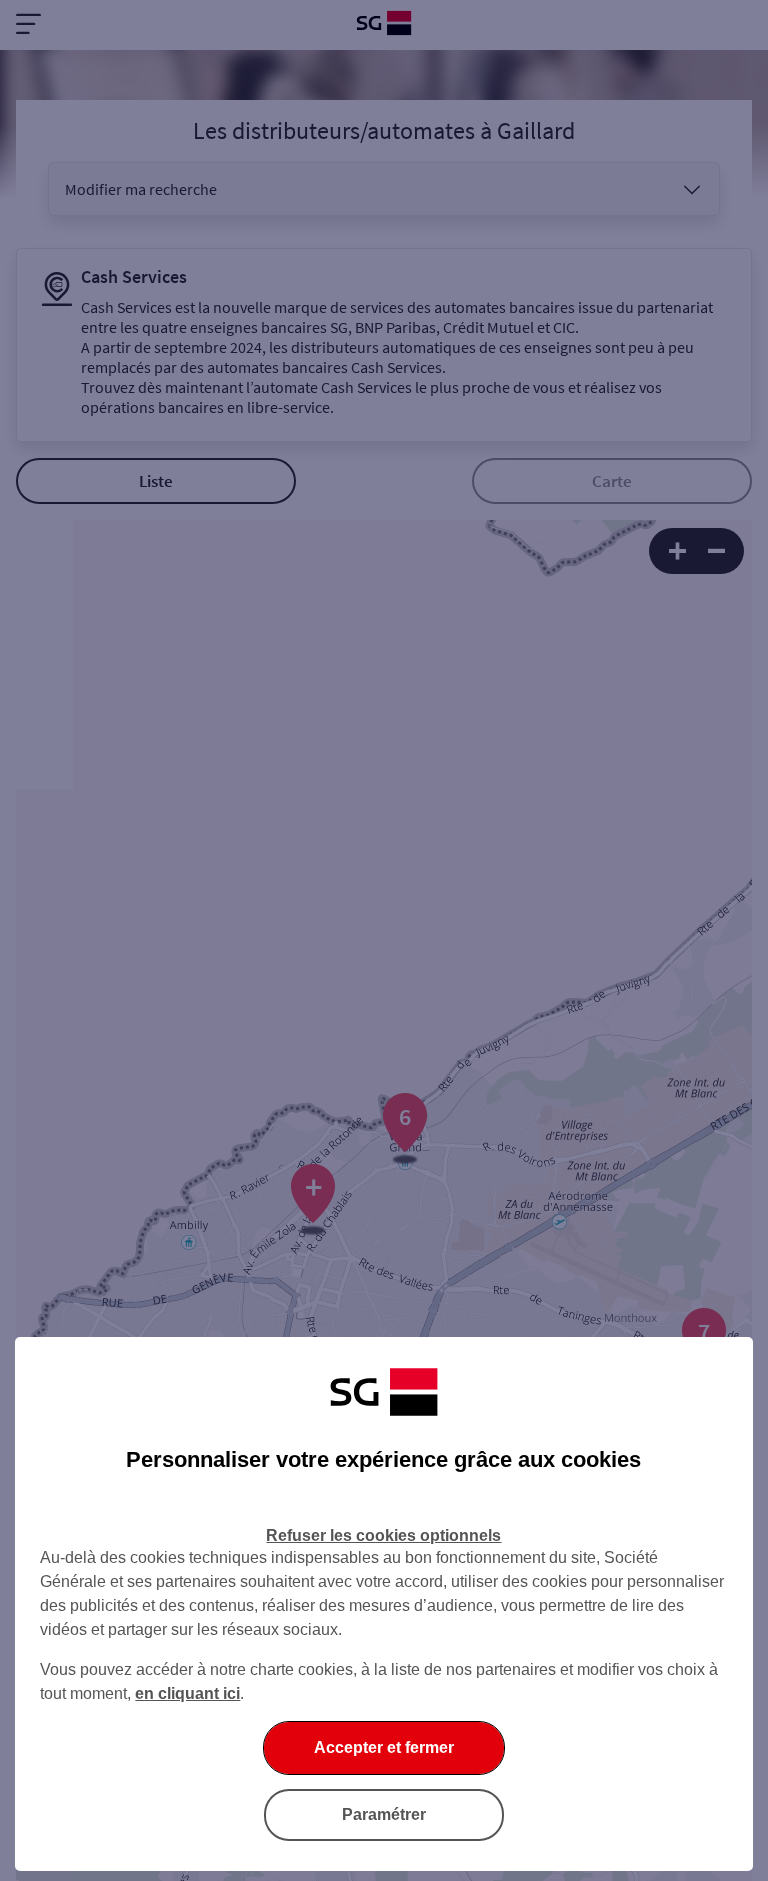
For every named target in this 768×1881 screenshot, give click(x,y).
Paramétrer (384, 1814)
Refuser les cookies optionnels (383, 1535)
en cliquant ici (187, 1693)
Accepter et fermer (384, 1747)
